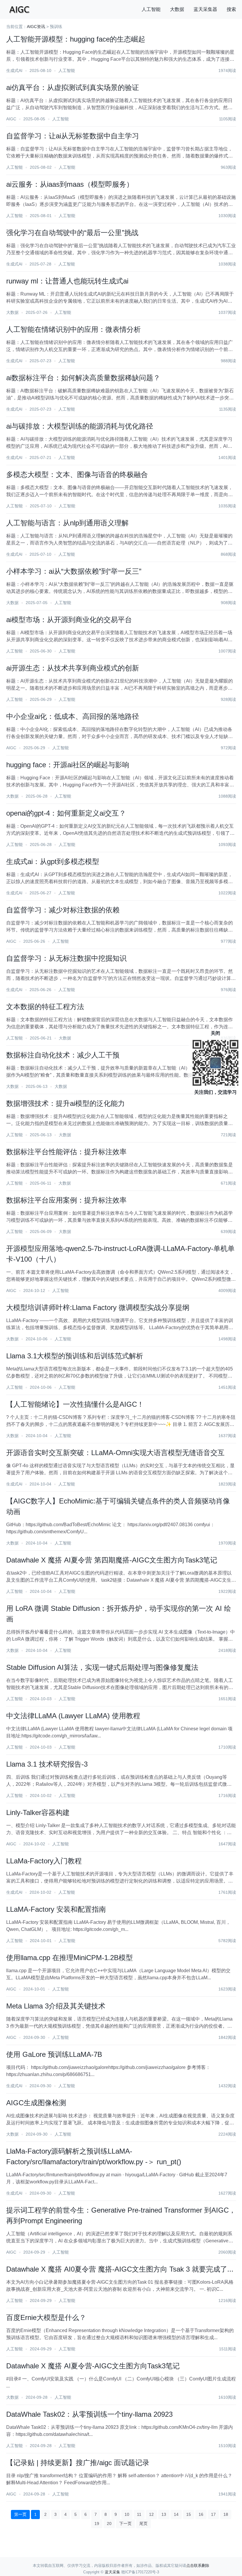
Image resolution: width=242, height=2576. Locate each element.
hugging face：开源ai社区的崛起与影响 (68, 765)
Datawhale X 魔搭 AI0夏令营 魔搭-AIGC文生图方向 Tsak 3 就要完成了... (120, 2269)
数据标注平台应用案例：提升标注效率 (66, 1200)
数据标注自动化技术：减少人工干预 (63, 1055)
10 (127, 2514)
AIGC (11, 119)
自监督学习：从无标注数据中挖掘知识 (66, 958)
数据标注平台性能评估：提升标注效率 (66, 1152)
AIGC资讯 (36, 27)
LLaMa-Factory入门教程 (44, 1861)
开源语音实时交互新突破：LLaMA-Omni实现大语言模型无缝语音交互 (115, 1453)
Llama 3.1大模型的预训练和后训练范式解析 (75, 1356)
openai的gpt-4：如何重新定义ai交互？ (66, 813)
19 (97, 2523)
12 (151, 2514)
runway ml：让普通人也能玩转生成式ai (67, 281)
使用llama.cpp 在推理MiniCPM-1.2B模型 (70, 1958)
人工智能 (151, 9)
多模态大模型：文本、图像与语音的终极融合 (77, 474)
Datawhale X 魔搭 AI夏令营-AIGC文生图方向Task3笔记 (93, 2366)
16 (201, 2514)
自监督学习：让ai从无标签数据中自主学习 (73, 136)
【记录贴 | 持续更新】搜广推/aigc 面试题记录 (78, 2463)
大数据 (177, 9)
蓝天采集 (112, 2572)
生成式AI (14, 70)
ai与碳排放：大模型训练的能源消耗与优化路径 (80, 426)
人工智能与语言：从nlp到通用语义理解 (67, 523)
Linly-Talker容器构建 (38, 1812)
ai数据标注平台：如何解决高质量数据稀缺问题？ (83, 378)
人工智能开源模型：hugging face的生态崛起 (76, 39)
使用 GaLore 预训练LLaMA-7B (54, 2054)
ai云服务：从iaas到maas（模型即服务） (70, 184)
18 (226, 2514)
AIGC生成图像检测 (36, 2103)
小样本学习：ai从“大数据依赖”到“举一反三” (74, 571)
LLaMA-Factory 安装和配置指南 (56, 1909)
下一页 (125, 2523)
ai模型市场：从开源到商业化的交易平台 (69, 620)
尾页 (143, 2523)
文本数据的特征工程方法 (45, 1007)
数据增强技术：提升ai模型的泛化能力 (66, 1103)
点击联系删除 (198, 2566)
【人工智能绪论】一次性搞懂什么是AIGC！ (75, 1404)
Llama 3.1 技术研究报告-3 (47, 1764)
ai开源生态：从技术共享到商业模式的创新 (73, 668)
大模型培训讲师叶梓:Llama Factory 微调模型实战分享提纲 (98, 1307)
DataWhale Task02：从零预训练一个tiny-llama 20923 (89, 2414)
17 (213, 2514)
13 (164, 2514)
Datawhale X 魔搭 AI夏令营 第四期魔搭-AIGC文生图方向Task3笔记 (112, 1560)
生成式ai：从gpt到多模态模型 (53, 861)
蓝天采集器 (205, 9)
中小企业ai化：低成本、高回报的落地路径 (73, 716)
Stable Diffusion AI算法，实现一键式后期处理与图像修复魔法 (102, 1667)
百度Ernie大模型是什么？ (46, 2317)
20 (109, 2523)
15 (189, 2514)
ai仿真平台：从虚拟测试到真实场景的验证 (73, 87)
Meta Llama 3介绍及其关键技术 (56, 2006)
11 (139, 2514)
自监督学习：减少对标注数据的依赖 (63, 910)
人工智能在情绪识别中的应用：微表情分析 (73, 329)
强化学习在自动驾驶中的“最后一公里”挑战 (72, 233)
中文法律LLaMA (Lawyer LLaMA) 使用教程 (73, 1716)
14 (176, 2514)
